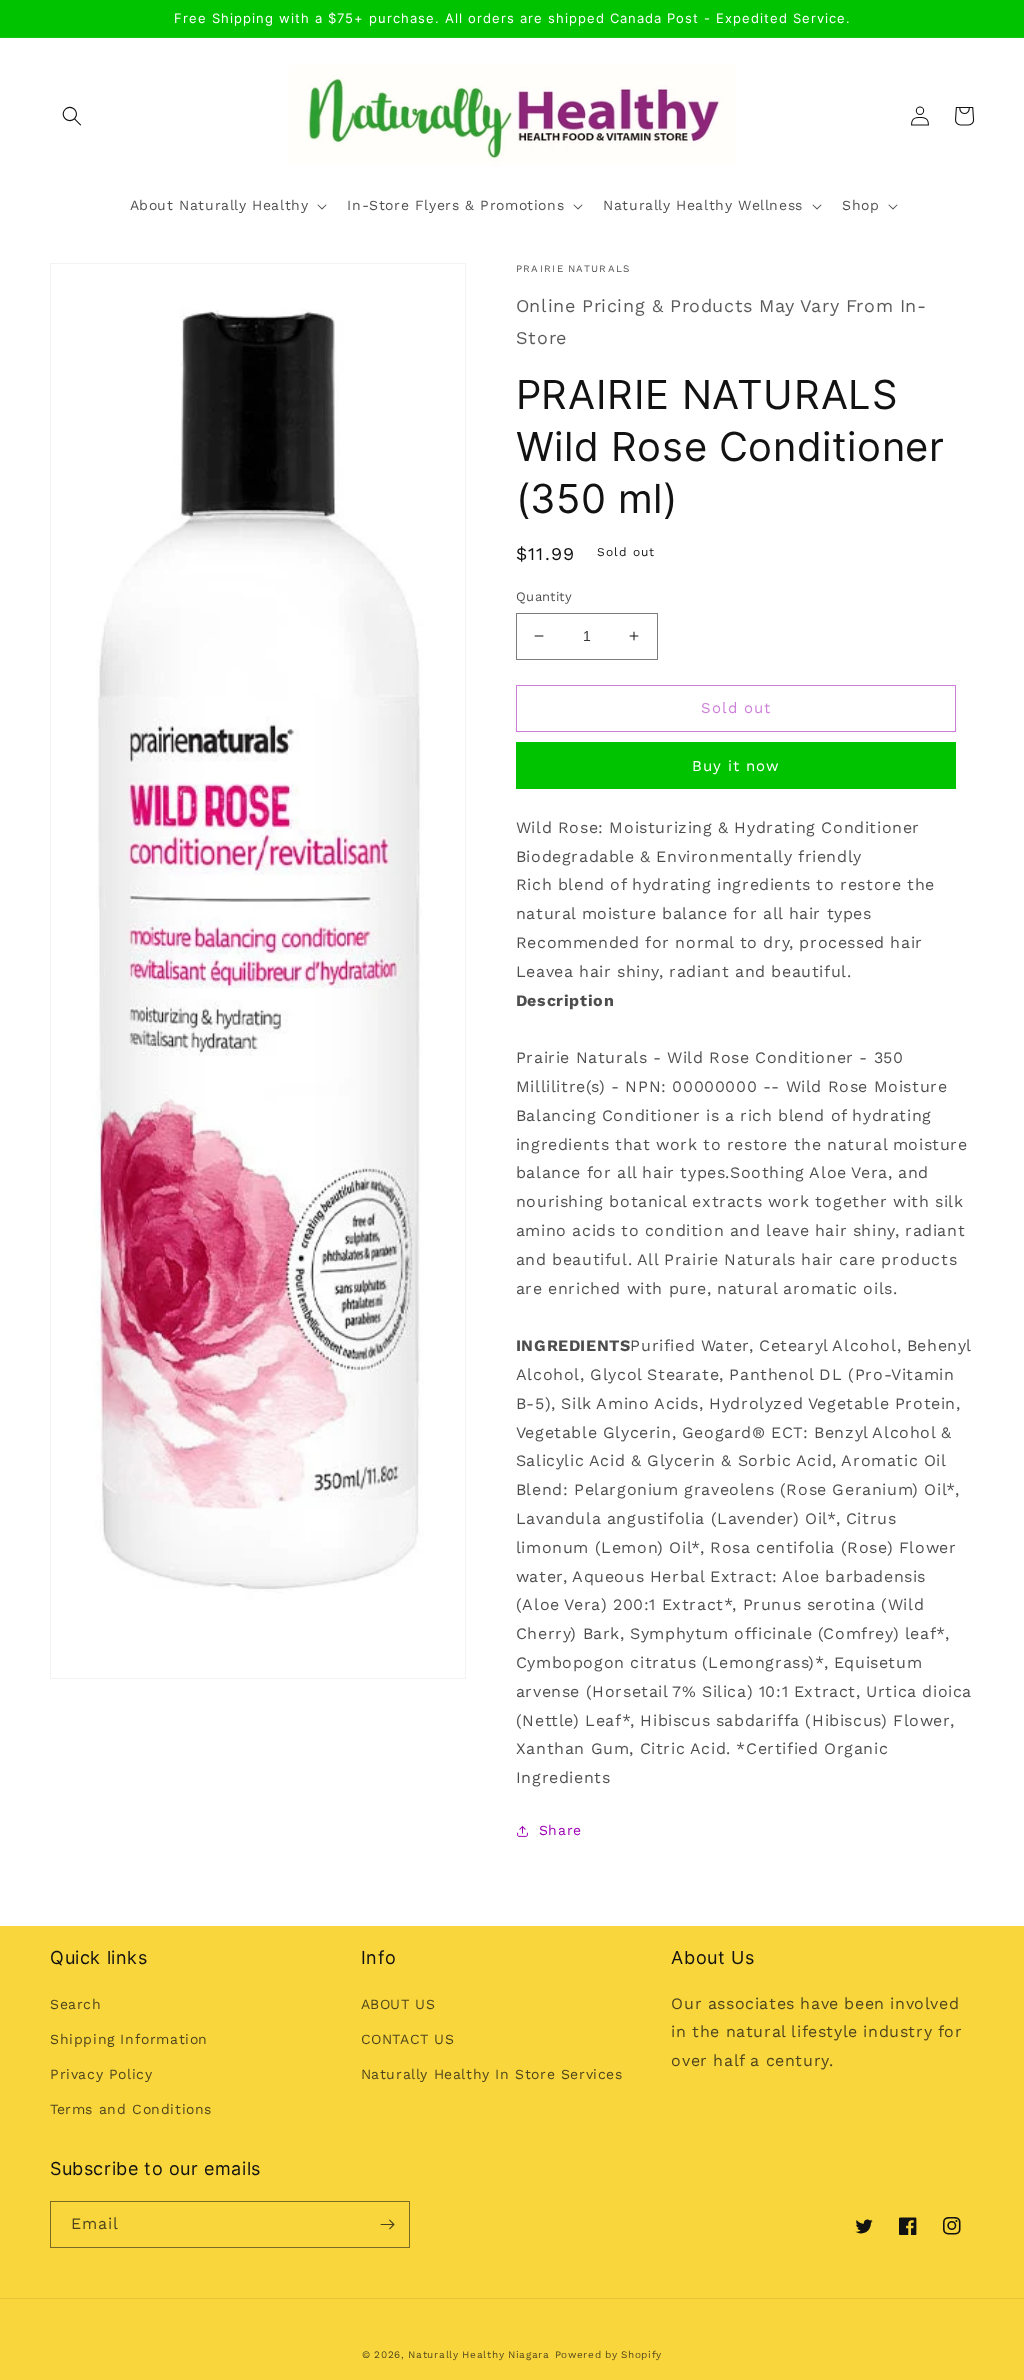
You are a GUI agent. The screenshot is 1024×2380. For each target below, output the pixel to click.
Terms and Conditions (131, 2109)
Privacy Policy (101, 2074)
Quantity (544, 596)
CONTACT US (408, 2039)
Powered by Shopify (609, 2354)
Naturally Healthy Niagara (479, 2354)
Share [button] (560, 1830)
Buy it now (736, 766)
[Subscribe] (387, 2224)
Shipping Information (129, 2039)
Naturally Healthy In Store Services (492, 2074)
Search (76, 2004)
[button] (72, 116)
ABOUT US (398, 2004)
